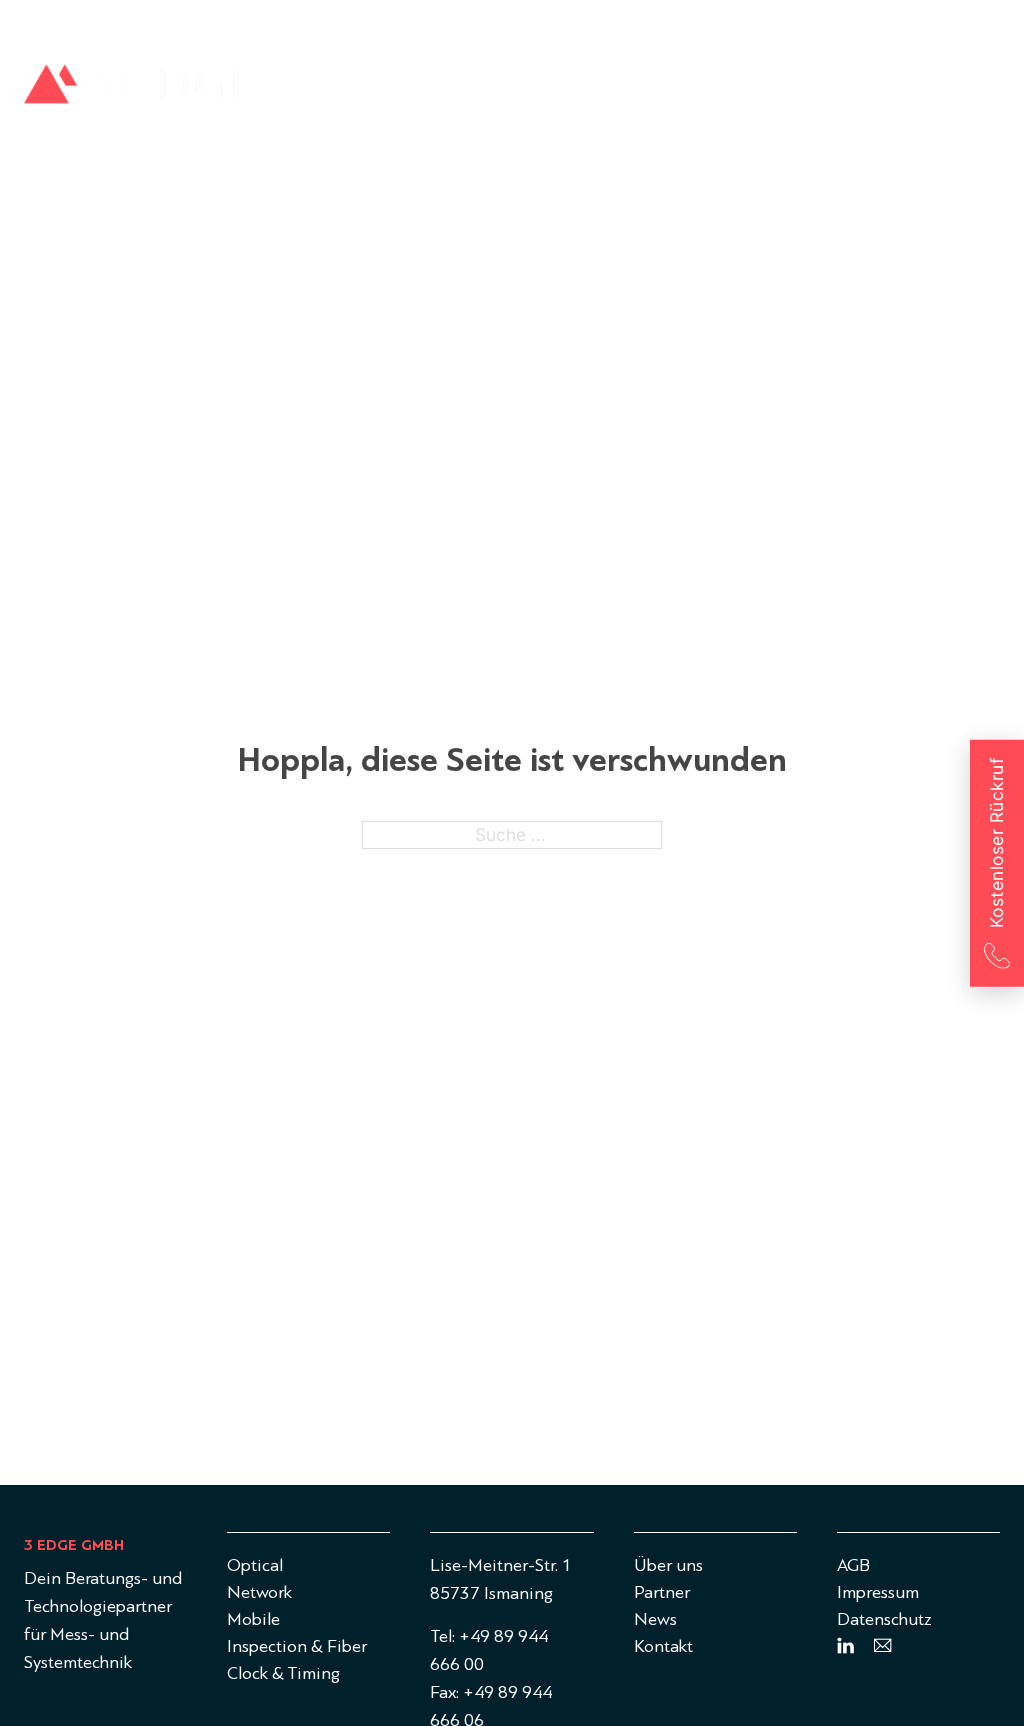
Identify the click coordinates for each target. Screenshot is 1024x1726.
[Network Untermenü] (484, 91)
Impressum (878, 1592)
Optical (314, 90)
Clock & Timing (888, 90)
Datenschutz (884, 1619)
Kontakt (663, 1646)
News (1001, 24)
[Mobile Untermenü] (595, 91)
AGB (853, 1565)
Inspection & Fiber (704, 90)
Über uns (854, 24)
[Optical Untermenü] (361, 91)
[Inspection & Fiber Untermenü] (793, 91)
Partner (933, 24)
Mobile (549, 90)
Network (432, 90)
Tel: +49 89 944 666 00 (489, 1650)
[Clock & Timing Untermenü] (964, 91)
